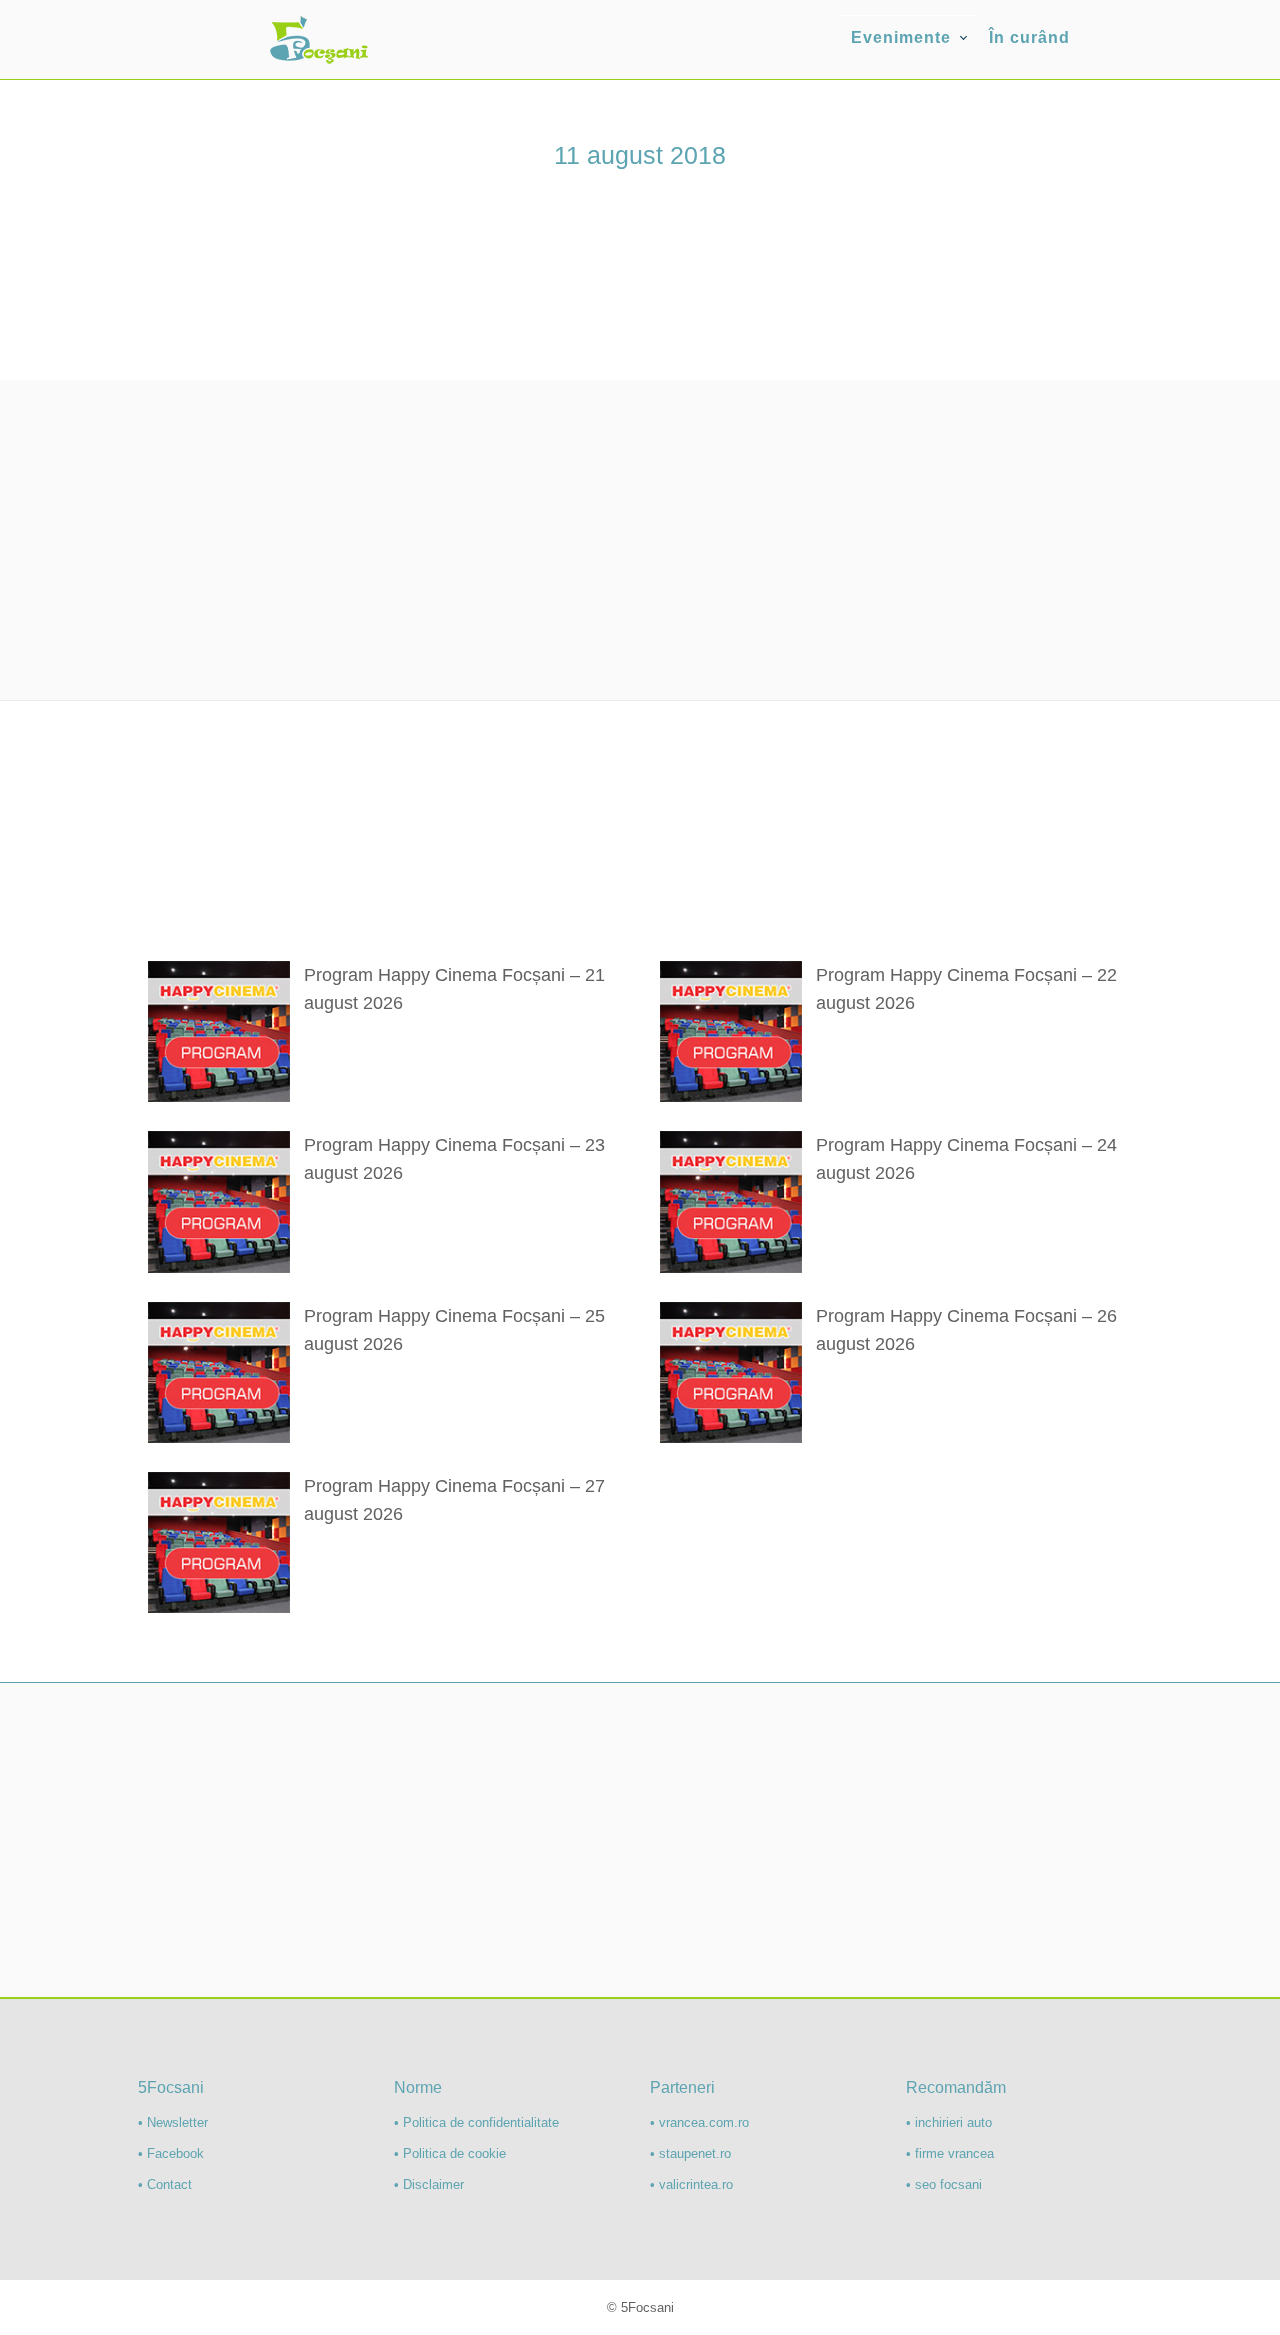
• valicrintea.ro (691, 2184)
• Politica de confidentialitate (476, 2122)
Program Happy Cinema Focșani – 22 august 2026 (966, 989)
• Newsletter (173, 2122)
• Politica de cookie (450, 2153)
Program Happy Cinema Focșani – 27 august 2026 (454, 1500)
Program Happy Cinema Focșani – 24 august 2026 (966, 1159)
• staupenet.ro (690, 2153)
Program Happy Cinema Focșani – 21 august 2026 (454, 989)
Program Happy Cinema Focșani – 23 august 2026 (454, 1159)
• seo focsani (944, 2184)
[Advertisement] (640, 540)
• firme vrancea (950, 2153)
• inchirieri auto (949, 2122)
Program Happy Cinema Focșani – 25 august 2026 (454, 1330)
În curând (1029, 37)
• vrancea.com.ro (699, 2122)
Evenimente (901, 37)
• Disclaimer (429, 2184)
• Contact (165, 2184)
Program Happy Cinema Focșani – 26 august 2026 (966, 1330)
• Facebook (171, 2153)
